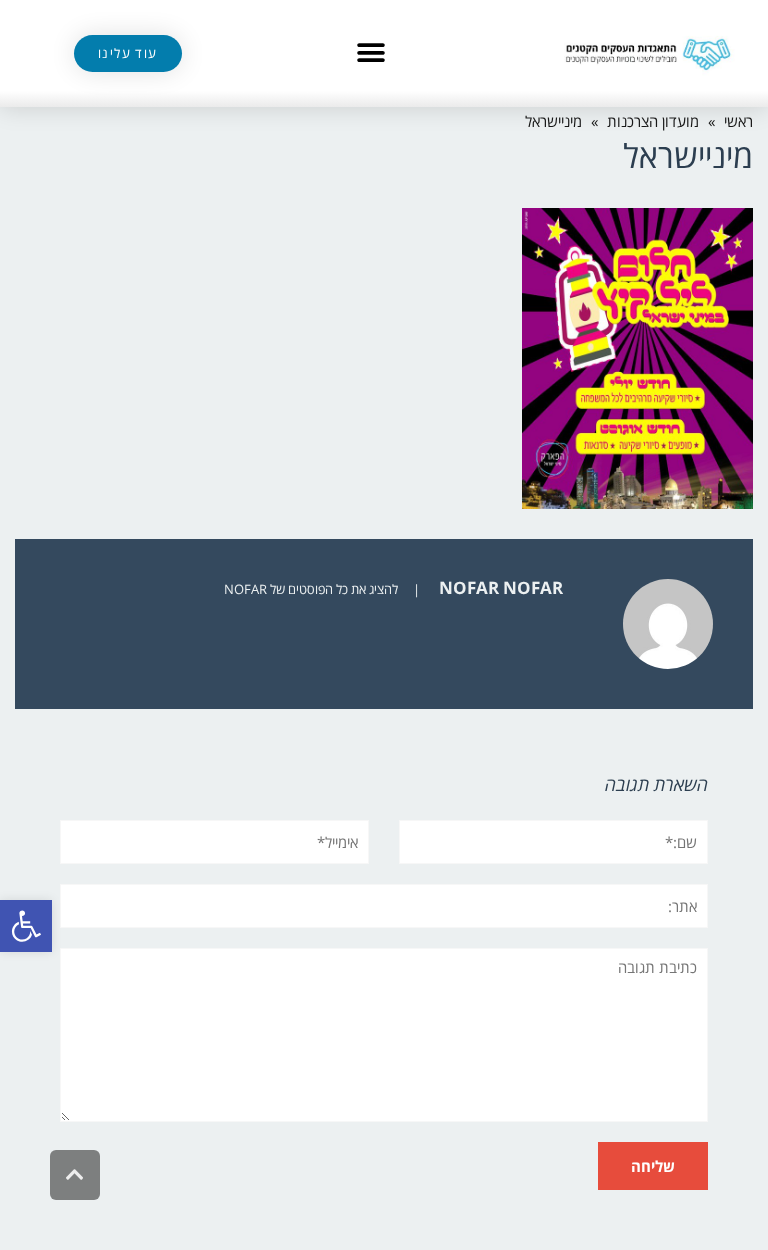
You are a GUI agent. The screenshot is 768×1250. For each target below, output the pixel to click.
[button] (26, 926)
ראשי (738, 121)
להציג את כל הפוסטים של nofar (311, 589)
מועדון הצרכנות (653, 121)
